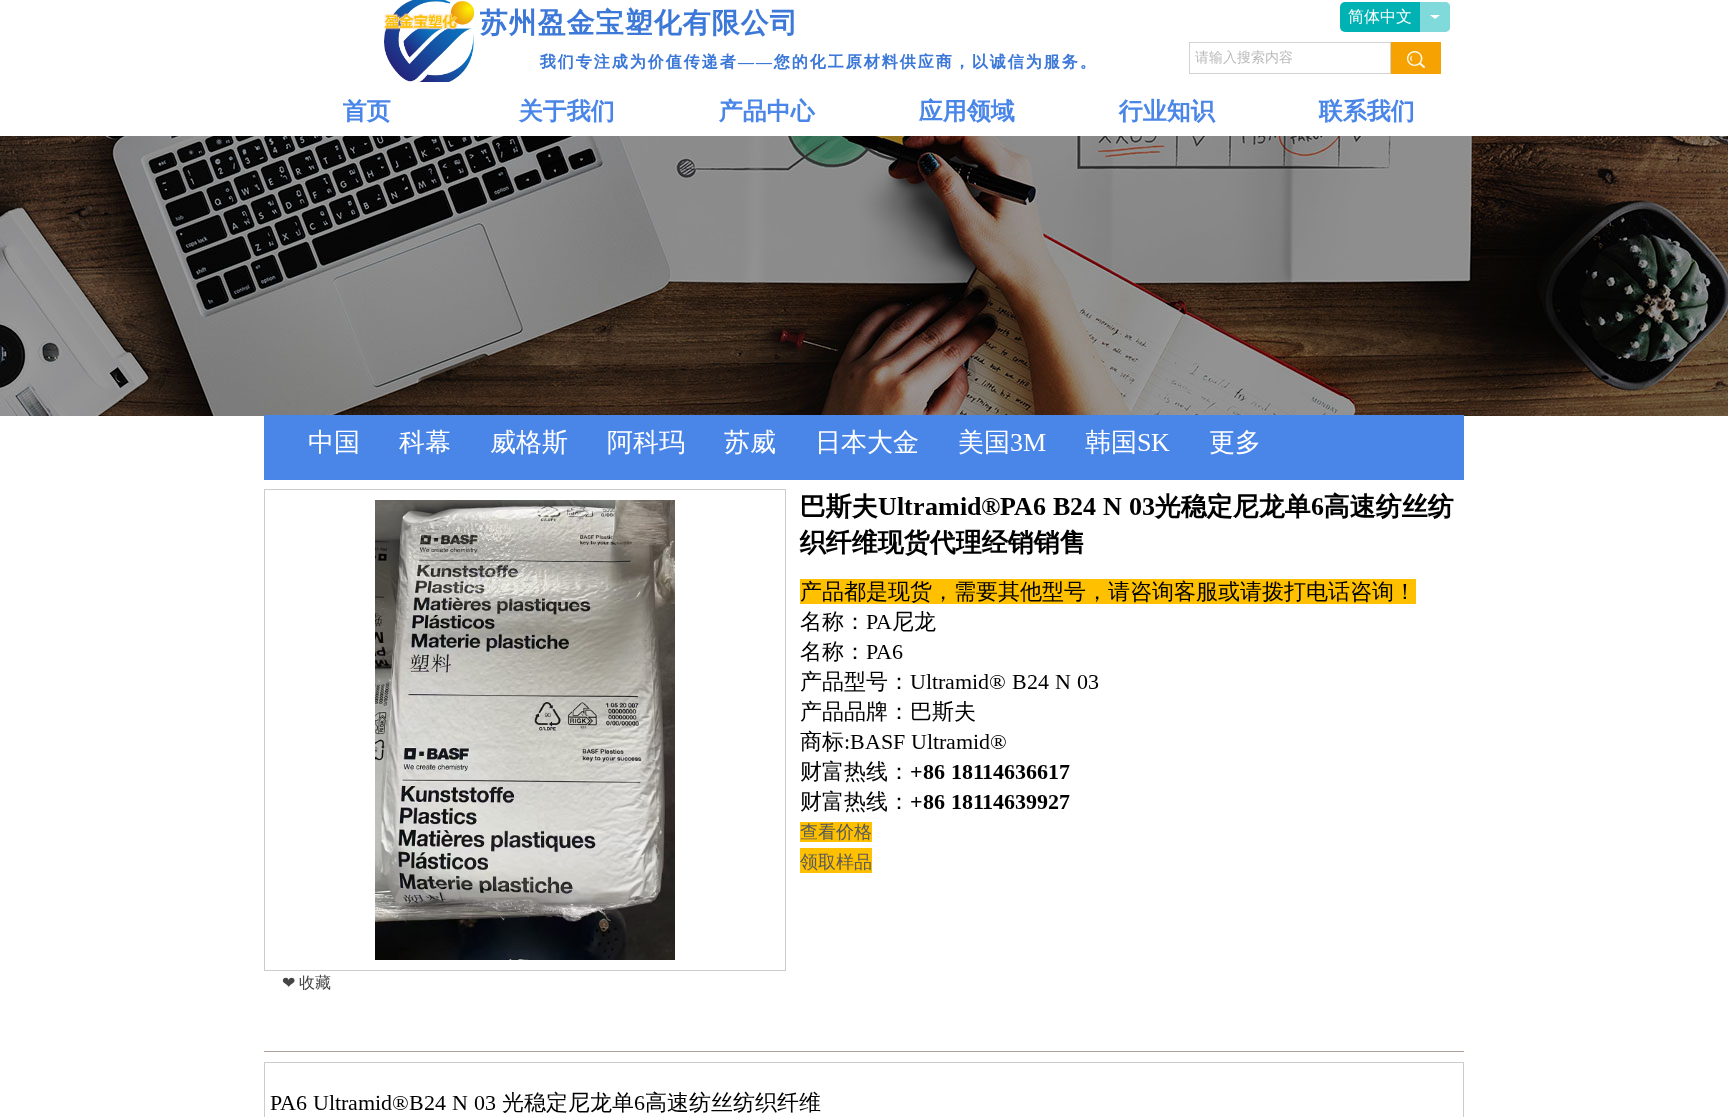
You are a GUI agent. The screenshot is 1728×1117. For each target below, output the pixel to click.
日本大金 (867, 442)
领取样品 (836, 862)
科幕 (425, 442)
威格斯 (529, 442)
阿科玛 (646, 442)
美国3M (1002, 442)
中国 (334, 442)
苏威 (750, 442)
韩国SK (1127, 442)
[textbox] (1290, 58)
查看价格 (836, 832)
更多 (1235, 442)
